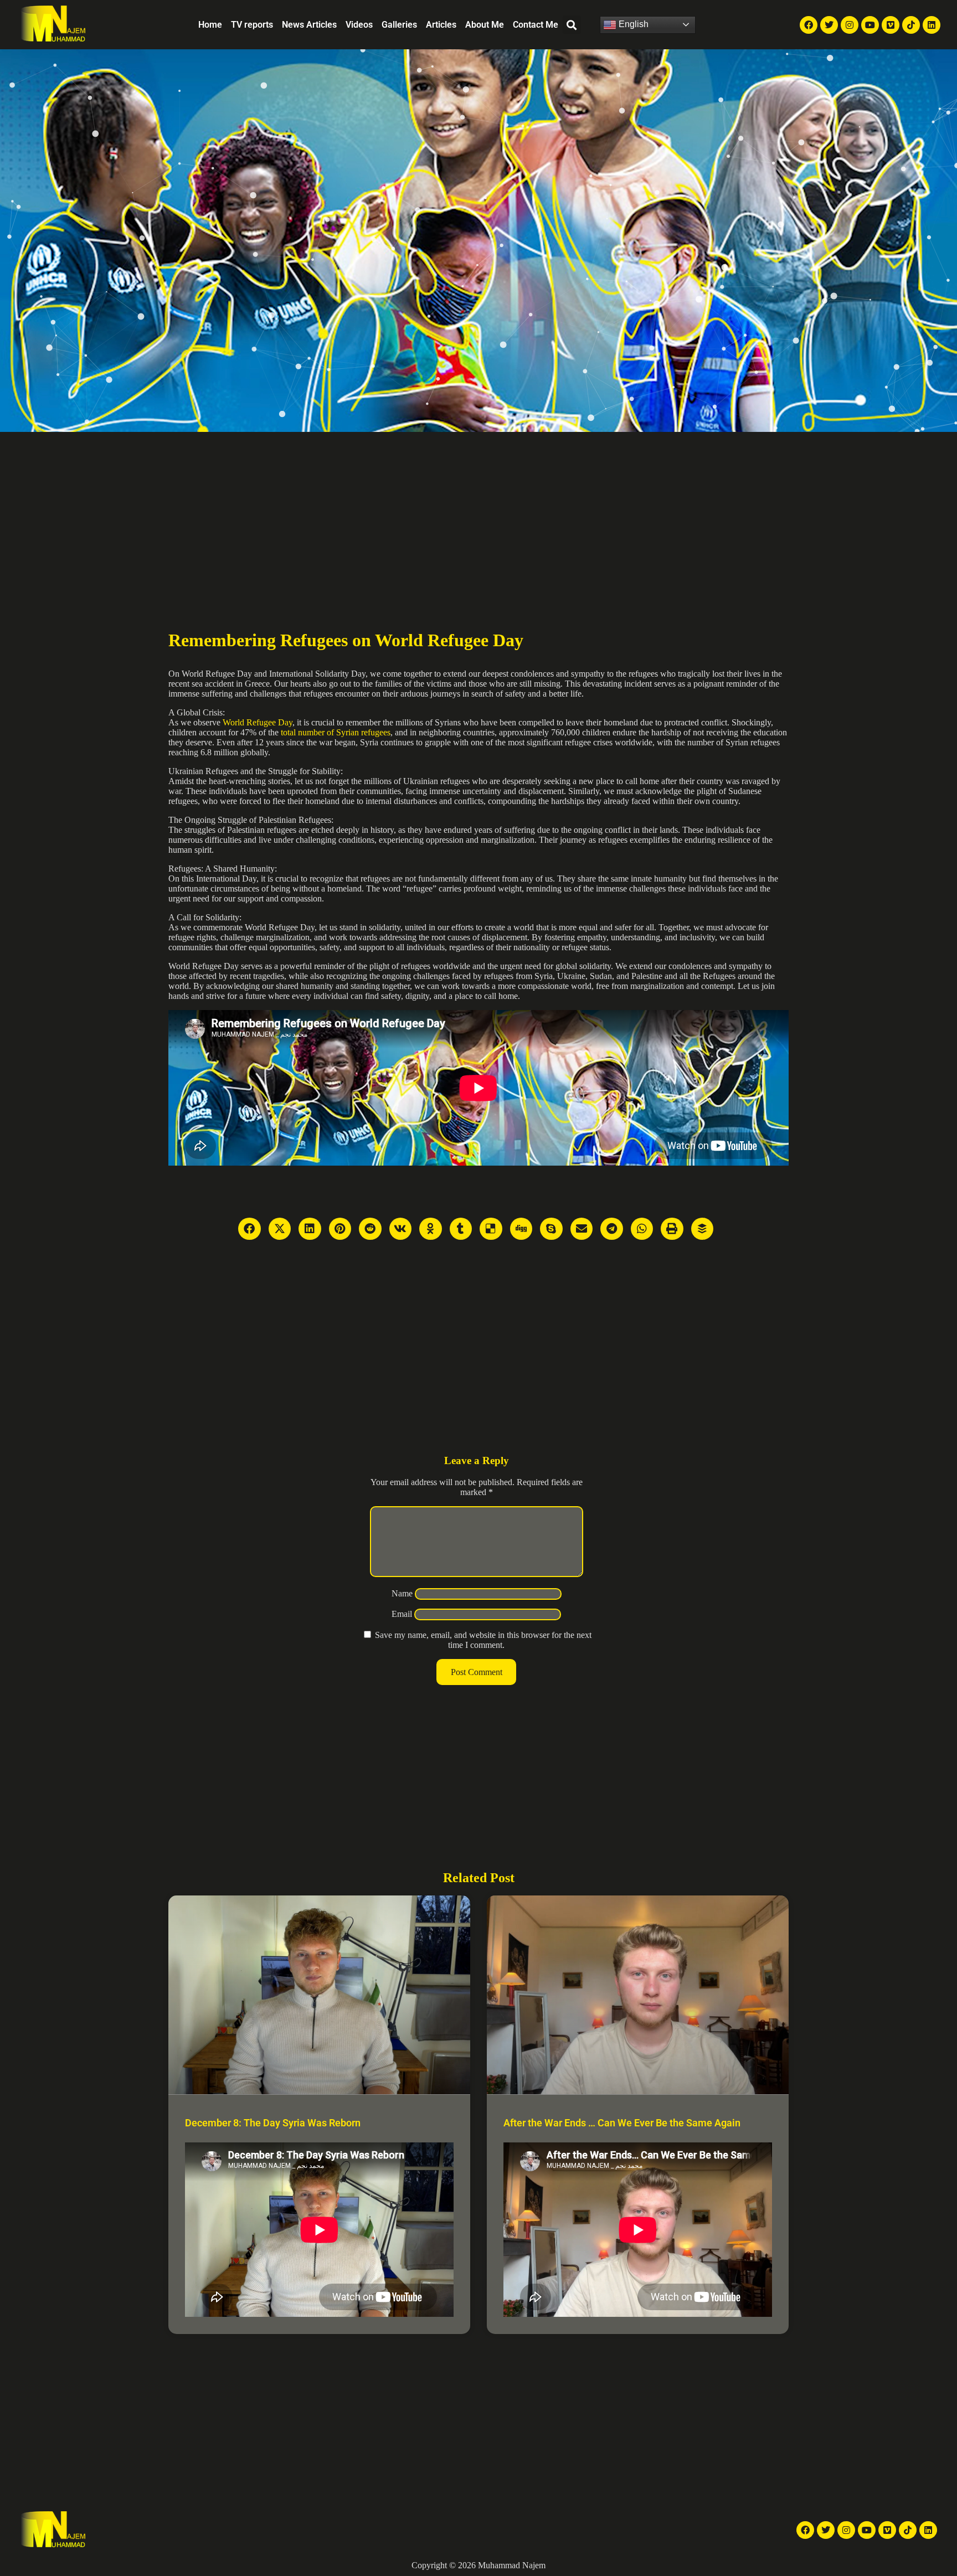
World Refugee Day (258, 722)
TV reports (252, 25)
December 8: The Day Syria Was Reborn (273, 2123)
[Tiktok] (911, 25)
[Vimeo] (891, 25)
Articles (441, 25)
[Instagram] (850, 25)
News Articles (309, 25)
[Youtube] (870, 25)
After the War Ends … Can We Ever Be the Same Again (622, 2123)
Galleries (399, 25)
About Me (485, 25)
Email (402, 1614)
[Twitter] (829, 25)
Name (402, 1593)
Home (210, 25)
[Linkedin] (932, 25)
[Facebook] (809, 25)
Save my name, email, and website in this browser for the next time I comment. (483, 1640)
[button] (572, 25)
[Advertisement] (478, 515)
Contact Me (536, 25)
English (632, 24)
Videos (359, 25)
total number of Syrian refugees (336, 732)
